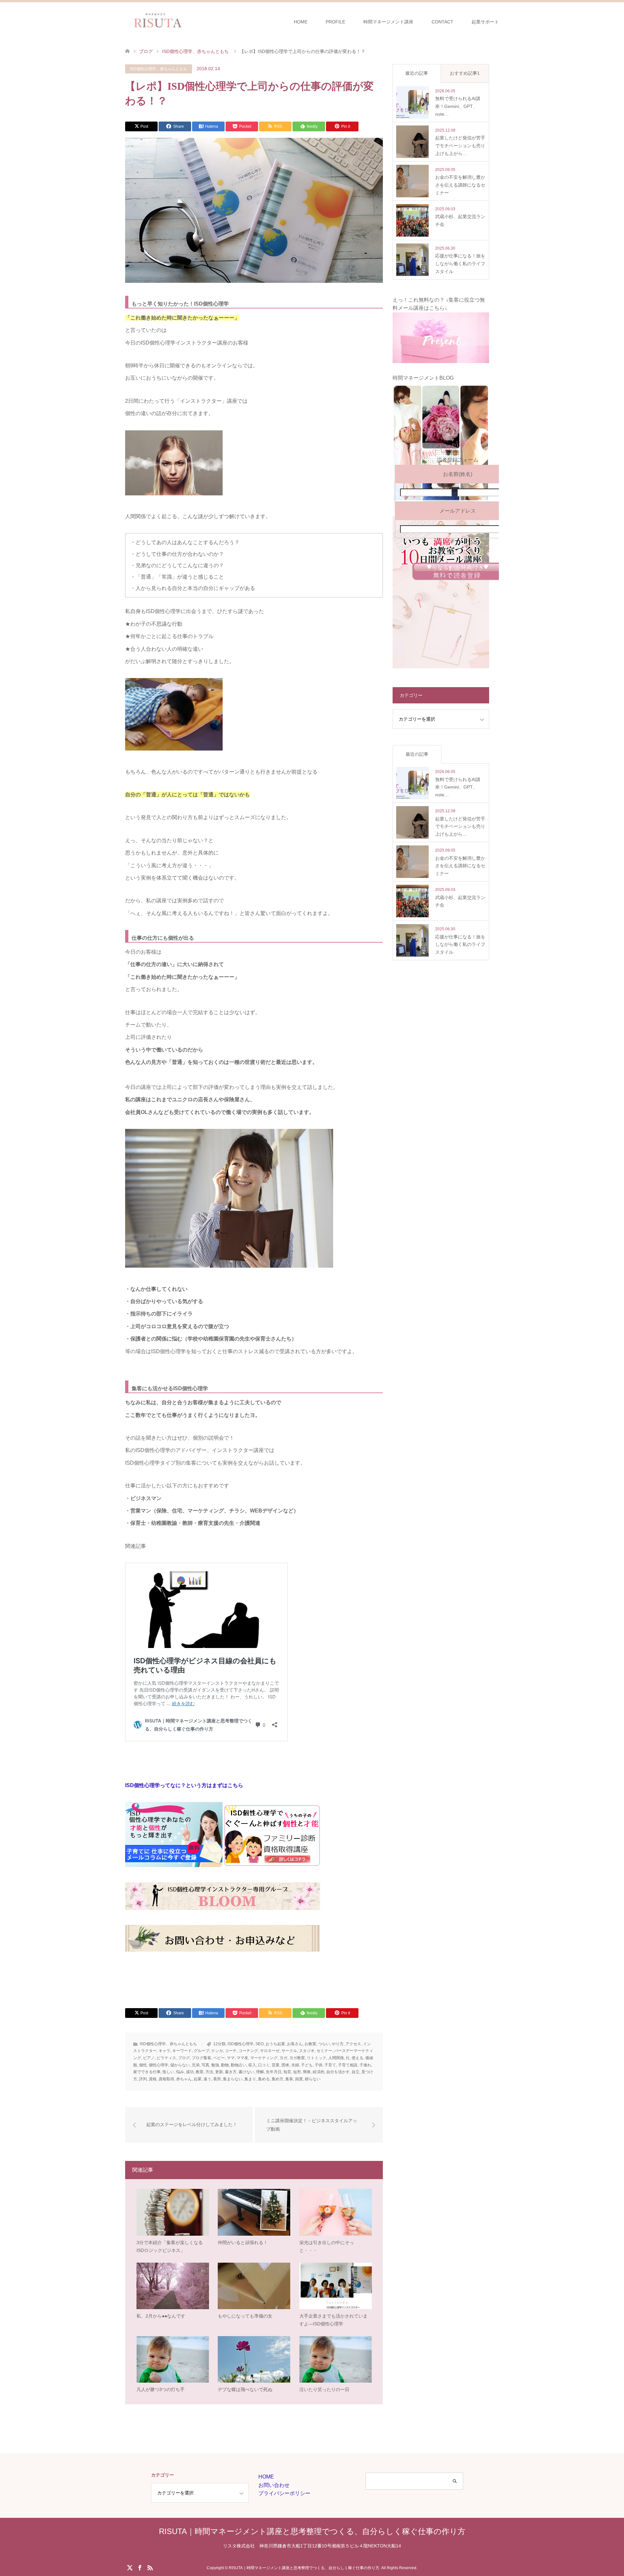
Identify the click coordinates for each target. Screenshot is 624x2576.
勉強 (215, 2065)
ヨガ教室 (297, 2058)
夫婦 (295, 2065)
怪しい (168, 2072)
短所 (297, 2072)
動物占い (239, 2065)
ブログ (184, 2058)
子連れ (365, 2065)
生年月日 (274, 2072)
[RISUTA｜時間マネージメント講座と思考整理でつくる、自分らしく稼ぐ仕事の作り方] (189, 21)
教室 (200, 2072)
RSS (150, 2567)
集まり (250, 2079)
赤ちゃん (184, 2079)
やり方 (338, 2044)
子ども (307, 2065)
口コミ (264, 2065)
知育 (287, 2072)
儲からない (180, 2065)
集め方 (278, 2079)
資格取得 (166, 2079)
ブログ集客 (201, 2058)
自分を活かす (338, 2072)
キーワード (182, 2051)
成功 (190, 2072)
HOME (301, 22)
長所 (217, 2079)
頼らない (313, 2079)
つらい (324, 2044)
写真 (205, 2065)
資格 (153, 2079)
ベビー (219, 2058)
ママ (231, 2058)
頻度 (299, 2079)
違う (207, 2079)
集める (264, 2079)
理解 (260, 2072)
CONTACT (442, 22)
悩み (180, 2072)
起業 (198, 2079)
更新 (219, 2072)
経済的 (318, 2072)
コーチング (248, 2051)
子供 (318, 2065)
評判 (143, 2079)
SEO (260, 2044)
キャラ (164, 2051)
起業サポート (485, 22)
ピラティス (166, 2058)
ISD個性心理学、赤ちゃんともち (159, 69)
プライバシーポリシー (284, 2493)
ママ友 (242, 2058)
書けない (246, 2072)
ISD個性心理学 (240, 2044)
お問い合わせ (274, 2485)
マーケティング (264, 2058)
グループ (201, 2051)
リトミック (317, 2058)
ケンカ (217, 2051)
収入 (252, 2065)
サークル (289, 2051)
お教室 (310, 2044)
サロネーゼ (270, 2051)
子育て (330, 2065)
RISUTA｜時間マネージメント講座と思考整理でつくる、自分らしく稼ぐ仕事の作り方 (312, 2531)
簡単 (307, 2072)
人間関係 (336, 2058)
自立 (356, 2072)
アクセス (353, 2044)
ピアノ (149, 2058)
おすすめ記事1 (465, 73)
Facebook (140, 2567)
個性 (143, 2065)
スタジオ (307, 2051)
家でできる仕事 (147, 2072)
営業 (276, 2065)
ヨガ (283, 2058)
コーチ (231, 2051)
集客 (289, 2079)
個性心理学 (159, 2065)
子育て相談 (348, 2065)
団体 (285, 2065)
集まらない (233, 2079)
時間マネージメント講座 (388, 22)
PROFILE (335, 22)
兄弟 (196, 2065)
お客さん (295, 2044)
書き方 (231, 2072)
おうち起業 (275, 2044)
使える (357, 2058)
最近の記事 (417, 73)
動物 (225, 2065)
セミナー (324, 2051)
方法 (209, 2072)
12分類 (219, 2044)
